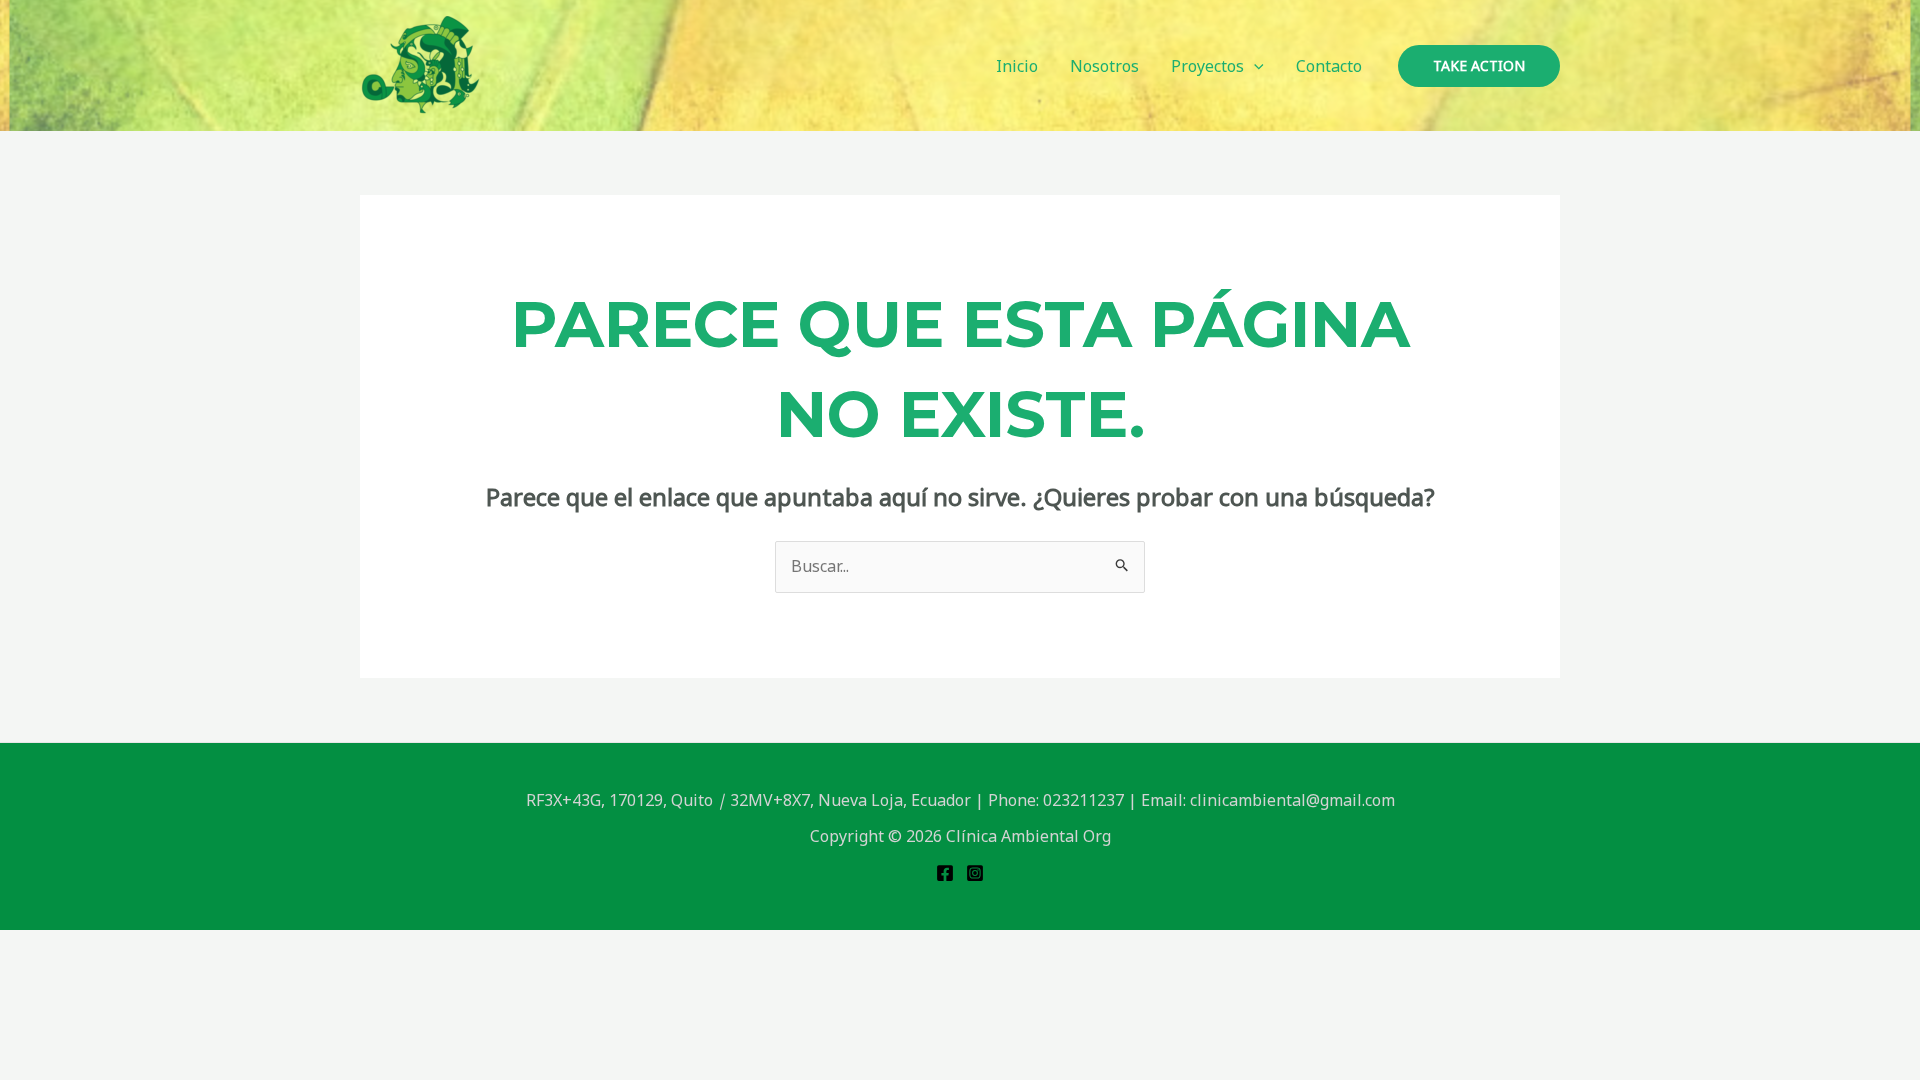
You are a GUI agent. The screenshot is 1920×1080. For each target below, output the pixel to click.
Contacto (1329, 66)
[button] (1254, 66)
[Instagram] (975, 873)
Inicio (1017, 66)
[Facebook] (945, 873)
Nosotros (1104, 66)
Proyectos (1207, 66)
